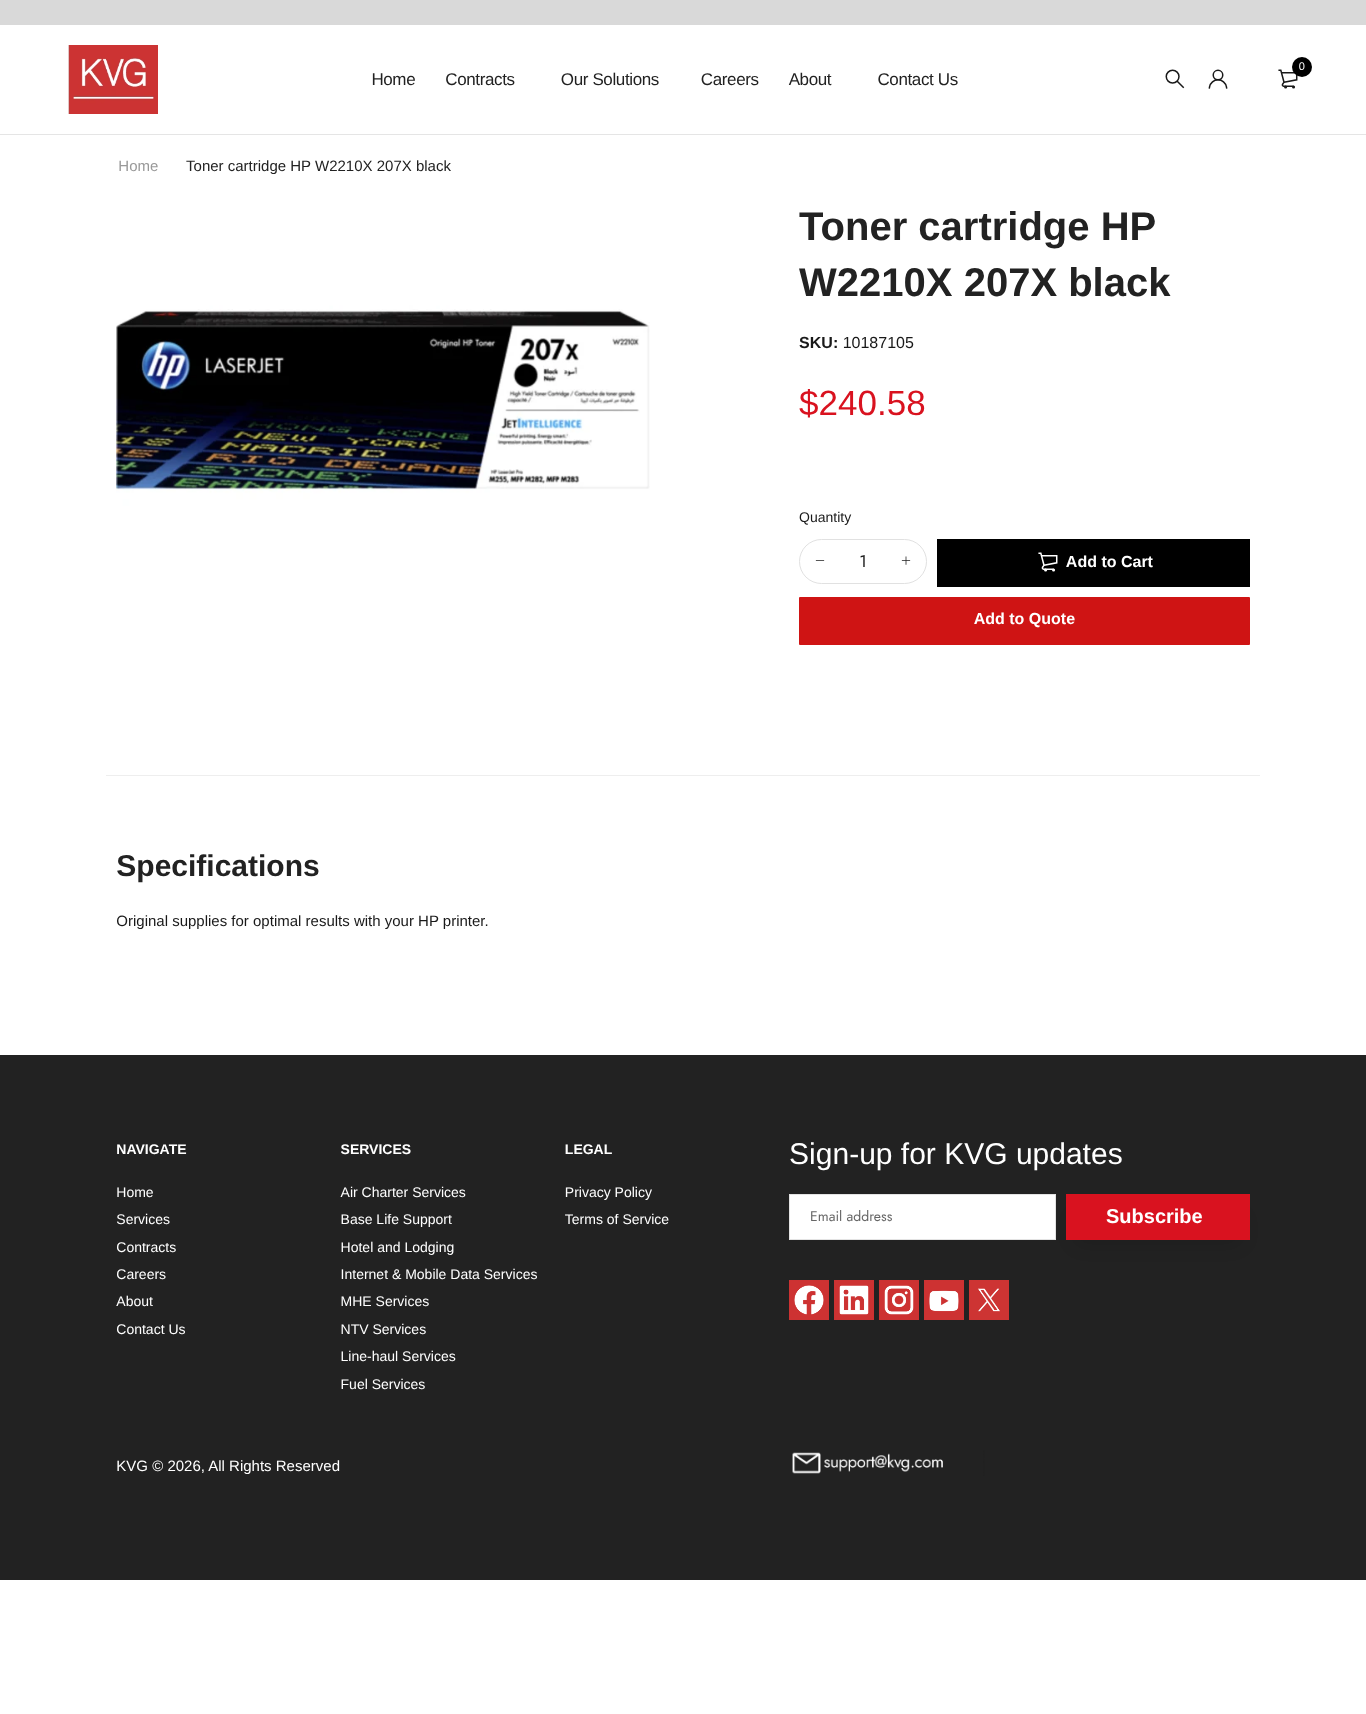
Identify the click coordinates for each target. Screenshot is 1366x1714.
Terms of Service (617, 1219)
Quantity (825, 517)
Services (143, 1219)
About (812, 79)
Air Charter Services (403, 1191)
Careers (730, 79)
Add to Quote (1024, 619)
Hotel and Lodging (398, 1246)
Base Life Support (396, 1219)
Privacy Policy (608, 1191)
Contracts (482, 79)
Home (393, 79)
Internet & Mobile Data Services (439, 1274)
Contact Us (917, 79)
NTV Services (384, 1328)
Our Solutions (610, 79)
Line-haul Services (398, 1356)
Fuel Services (383, 1383)
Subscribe (1154, 1216)
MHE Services (385, 1301)
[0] (1288, 79)
